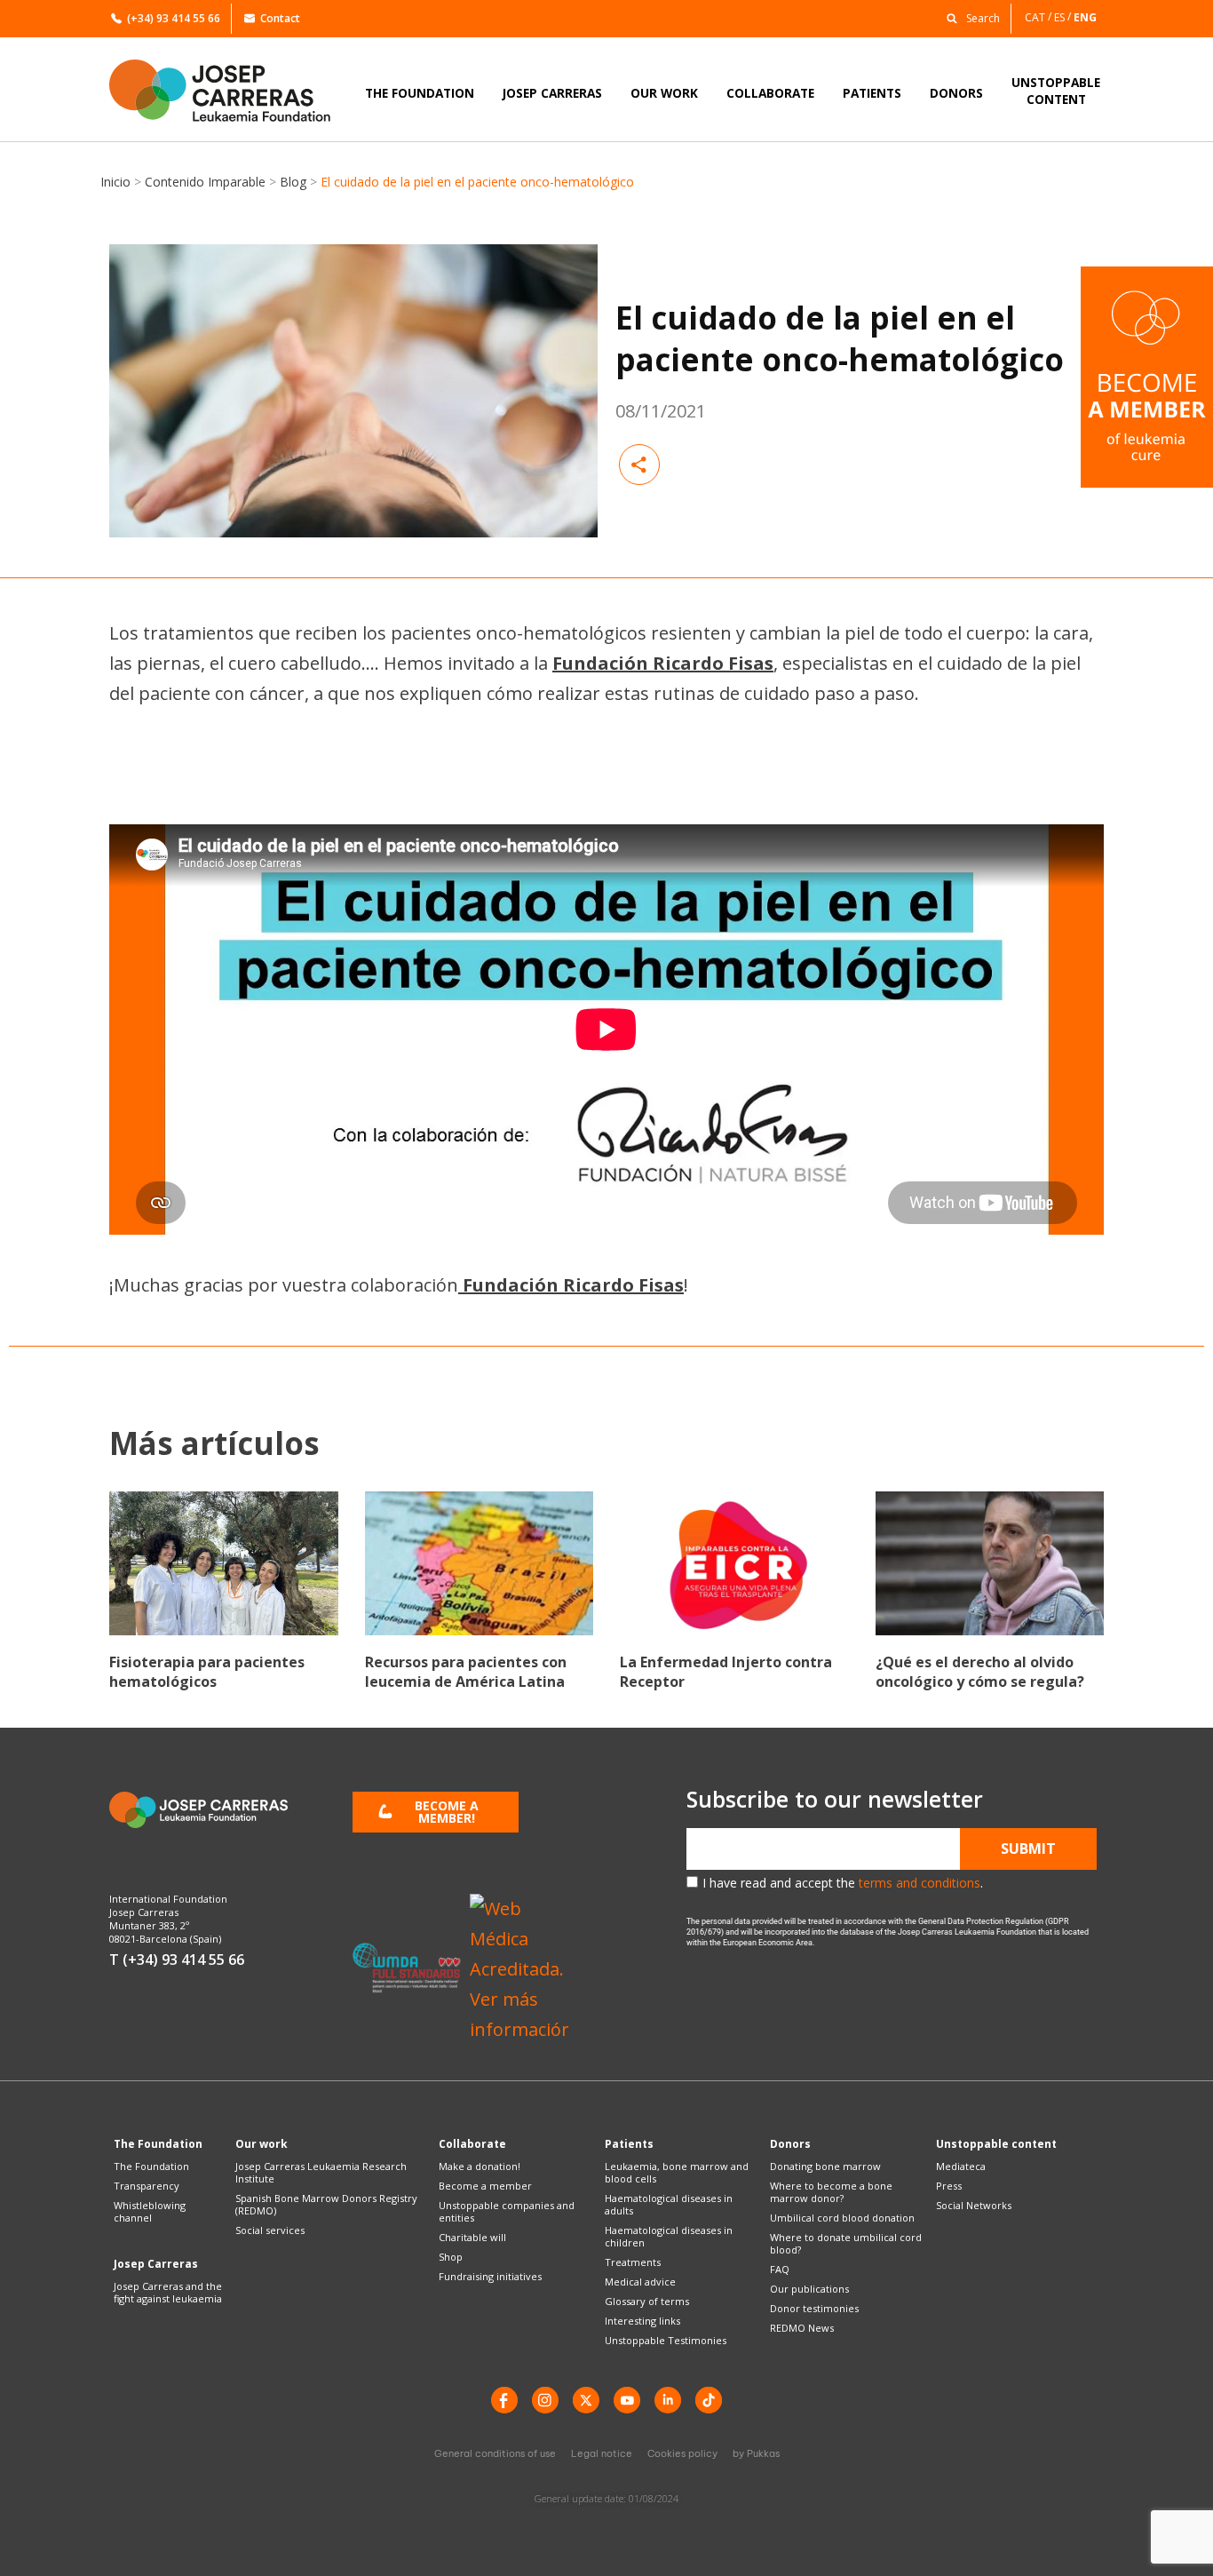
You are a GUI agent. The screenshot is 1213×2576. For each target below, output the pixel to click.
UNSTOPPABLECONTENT (1056, 91)
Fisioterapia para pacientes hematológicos (207, 1672)
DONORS (956, 93)
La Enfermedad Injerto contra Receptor (726, 1672)
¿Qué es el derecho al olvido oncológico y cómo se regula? (980, 1672)
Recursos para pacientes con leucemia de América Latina (466, 1672)
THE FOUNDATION (420, 93)
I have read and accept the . (843, 1883)
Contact (280, 18)
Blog (293, 182)
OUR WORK (664, 93)
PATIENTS (872, 93)
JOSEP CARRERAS (552, 93)
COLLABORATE (770, 93)
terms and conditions (920, 1883)
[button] (969, 17)
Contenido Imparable (205, 182)
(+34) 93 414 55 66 (174, 18)
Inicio (115, 182)
